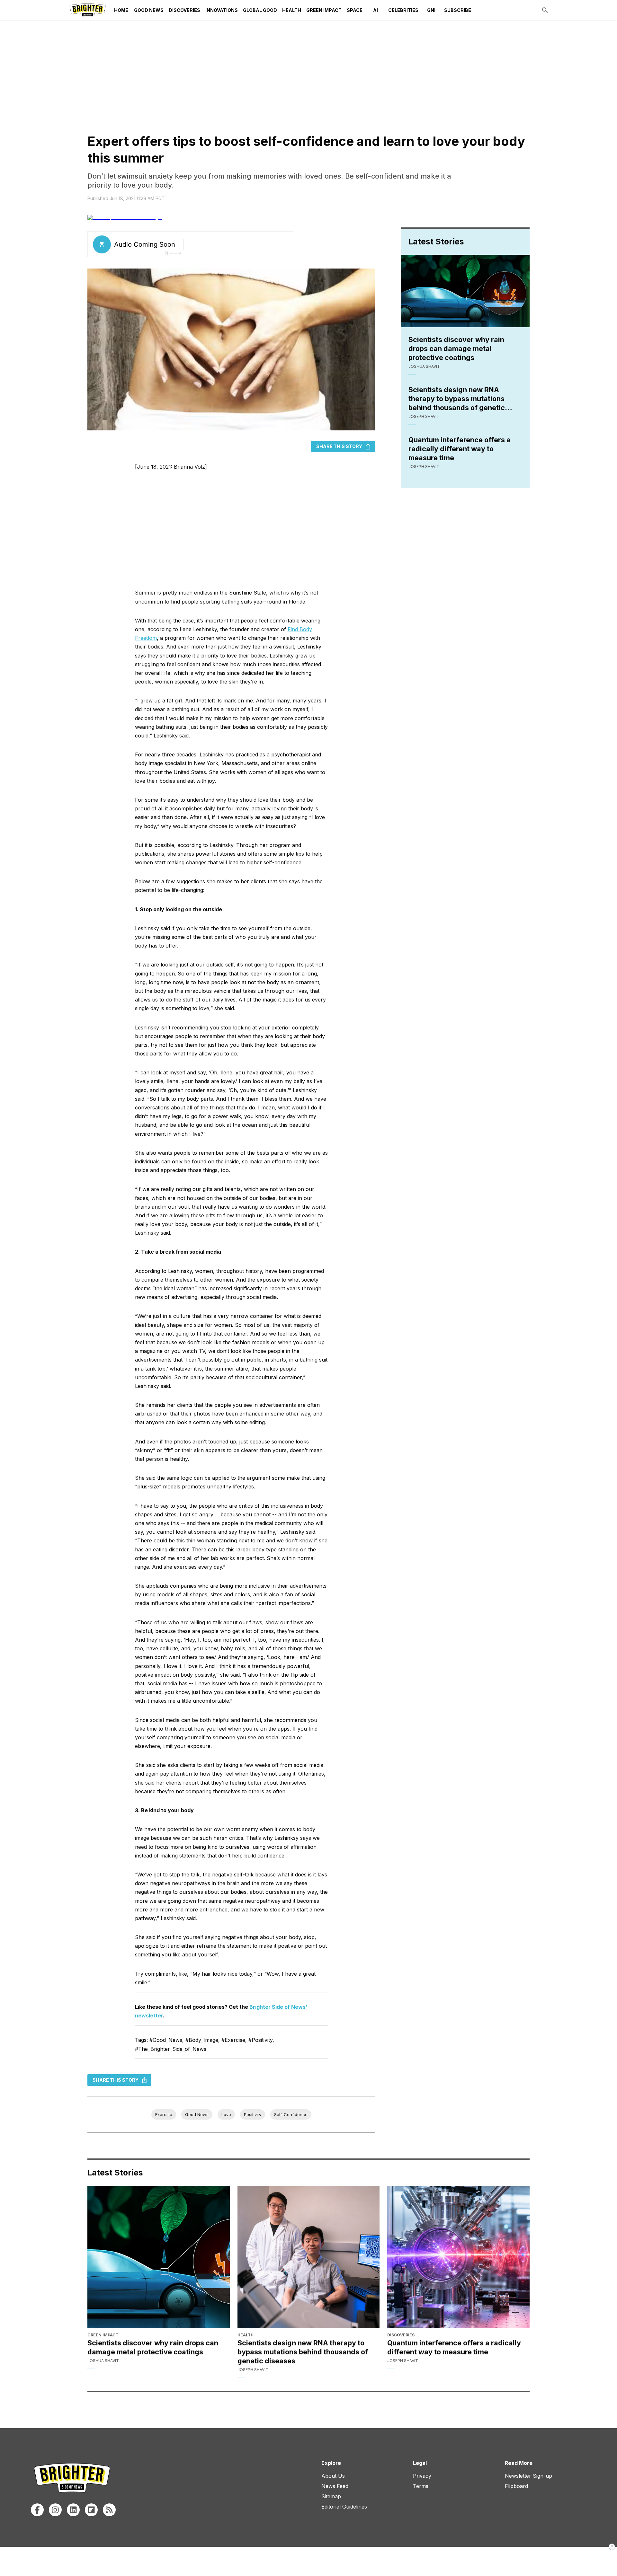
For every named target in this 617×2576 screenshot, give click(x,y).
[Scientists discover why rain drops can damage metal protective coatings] (159, 2257)
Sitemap (331, 2496)
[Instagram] (55, 2510)
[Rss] (109, 2510)
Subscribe (458, 10)
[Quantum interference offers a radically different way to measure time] (458, 2257)
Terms (421, 2486)
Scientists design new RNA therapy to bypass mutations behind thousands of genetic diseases (457, 399)
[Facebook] (37, 2510)
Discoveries (184, 10)
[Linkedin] (73, 2510)
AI (376, 10)
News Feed (335, 2486)
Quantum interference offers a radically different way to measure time (460, 449)
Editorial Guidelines (344, 2507)
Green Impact (324, 10)
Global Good (260, 10)
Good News (149, 10)
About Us (333, 2476)
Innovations (222, 10)
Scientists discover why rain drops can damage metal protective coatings (456, 348)
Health (292, 10)
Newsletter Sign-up (528, 2476)
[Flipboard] (91, 2510)
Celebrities (403, 10)
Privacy (422, 2476)
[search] (545, 10)
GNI (431, 10)
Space (355, 10)
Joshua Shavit (424, 366)
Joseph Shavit (424, 416)
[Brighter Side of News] (88, 10)
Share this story (339, 446)
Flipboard (516, 2486)
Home (121, 10)
